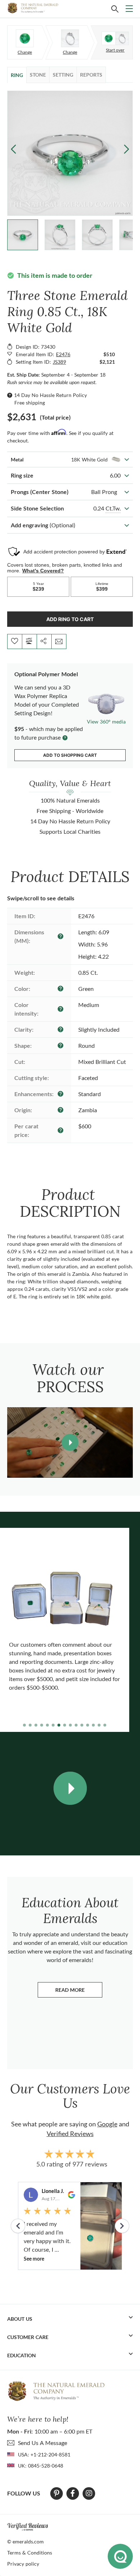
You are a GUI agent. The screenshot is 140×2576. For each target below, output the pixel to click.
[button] (127, 149)
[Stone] (25, 38)
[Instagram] (89, 2493)
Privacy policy (23, 2564)
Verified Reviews (70, 2134)
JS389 (59, 362)
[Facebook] (73, 2493)
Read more (79, 1992)
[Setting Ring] (70, 38)
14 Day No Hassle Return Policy (50, 395)
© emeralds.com (25, 2541)
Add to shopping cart (70, 755)
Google (107, 2124)
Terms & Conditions (30, 2553)
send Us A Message (43, 2443)
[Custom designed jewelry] (115, 38)
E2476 (63, 354)
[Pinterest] (57, 2493)
